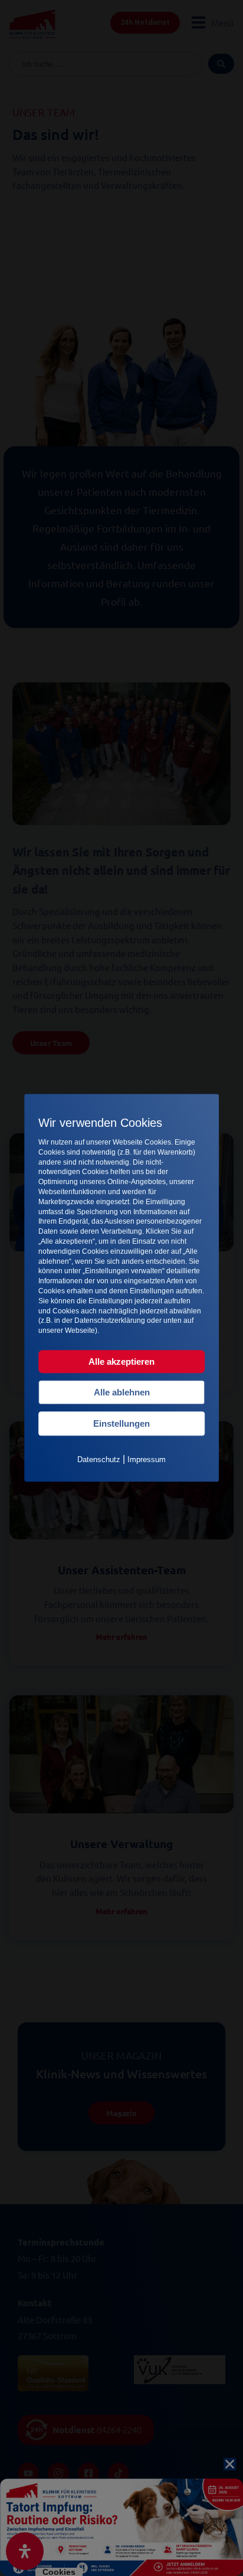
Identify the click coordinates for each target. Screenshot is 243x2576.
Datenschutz (99, 1459)
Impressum (147, 1459)
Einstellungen (121, 1423)
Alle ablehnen (122, 1392)
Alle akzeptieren (121, 1361)
